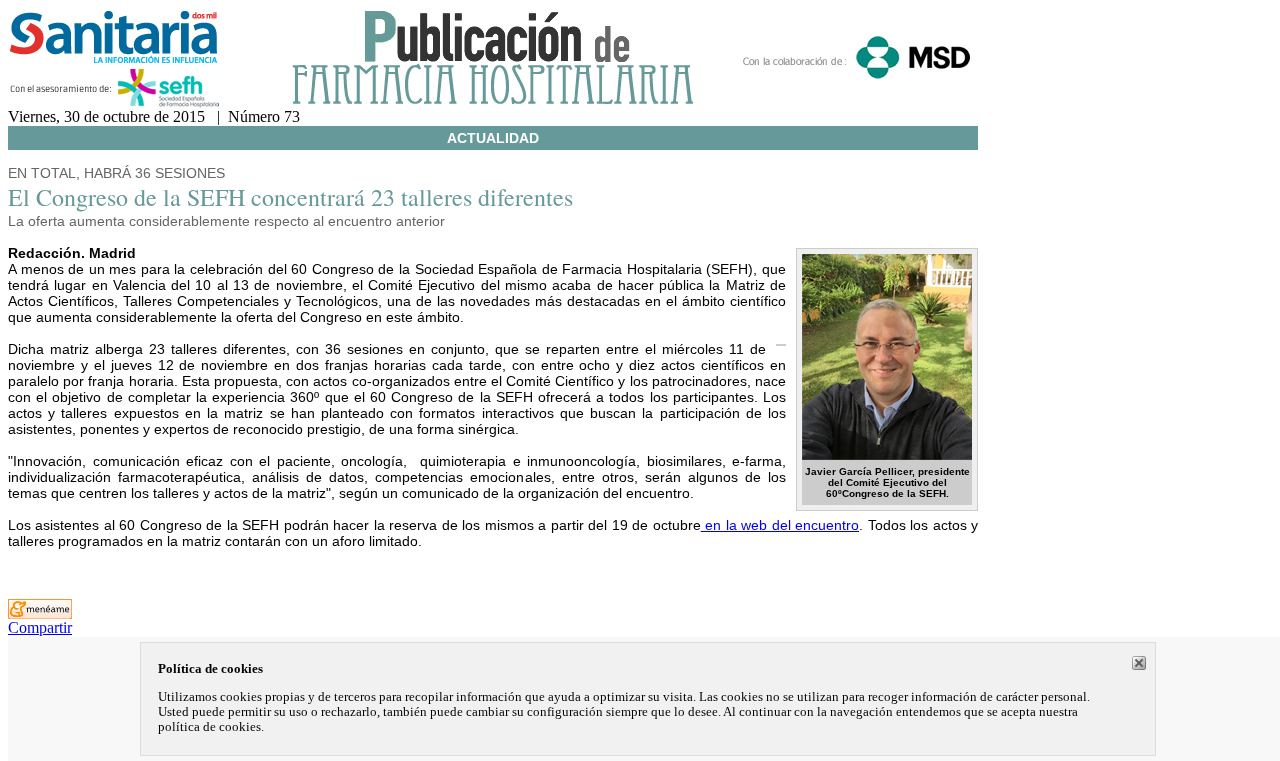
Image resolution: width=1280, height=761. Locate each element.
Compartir (40, 627)
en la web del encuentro (780, 525)
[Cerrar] (1139, 663)
